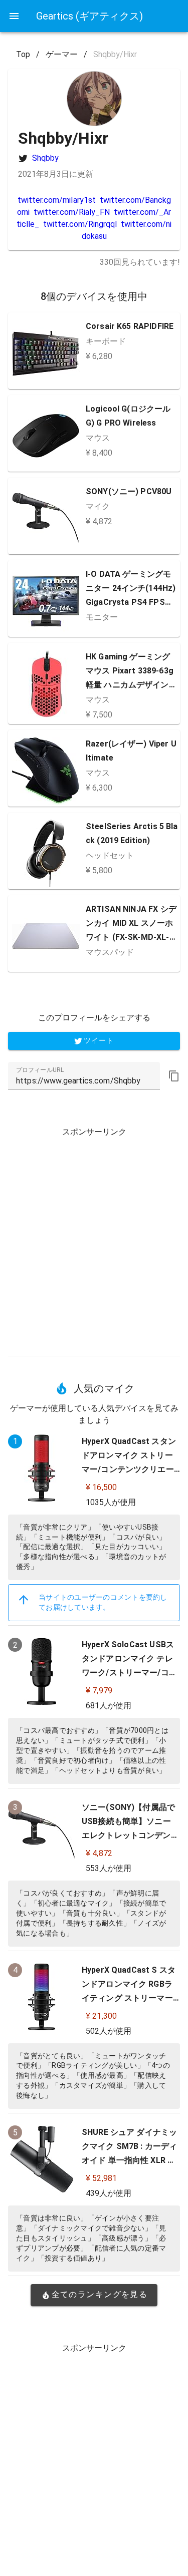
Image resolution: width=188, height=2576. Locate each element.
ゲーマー (62, 54)
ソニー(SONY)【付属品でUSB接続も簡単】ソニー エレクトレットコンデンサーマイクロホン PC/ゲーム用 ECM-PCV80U (130, 1835)
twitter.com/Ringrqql (80, 224)
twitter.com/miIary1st (57, 200)
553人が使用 (109, 1868)
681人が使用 (109, 1706)
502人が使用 (109, 2031)
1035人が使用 (111, 1502)
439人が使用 (109, 2193)
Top (23, 54)
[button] (174, 1076)
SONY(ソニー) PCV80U (129, 491)
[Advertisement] (94, 1238)
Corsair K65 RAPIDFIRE (130, 326)
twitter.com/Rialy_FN (72, 212)
